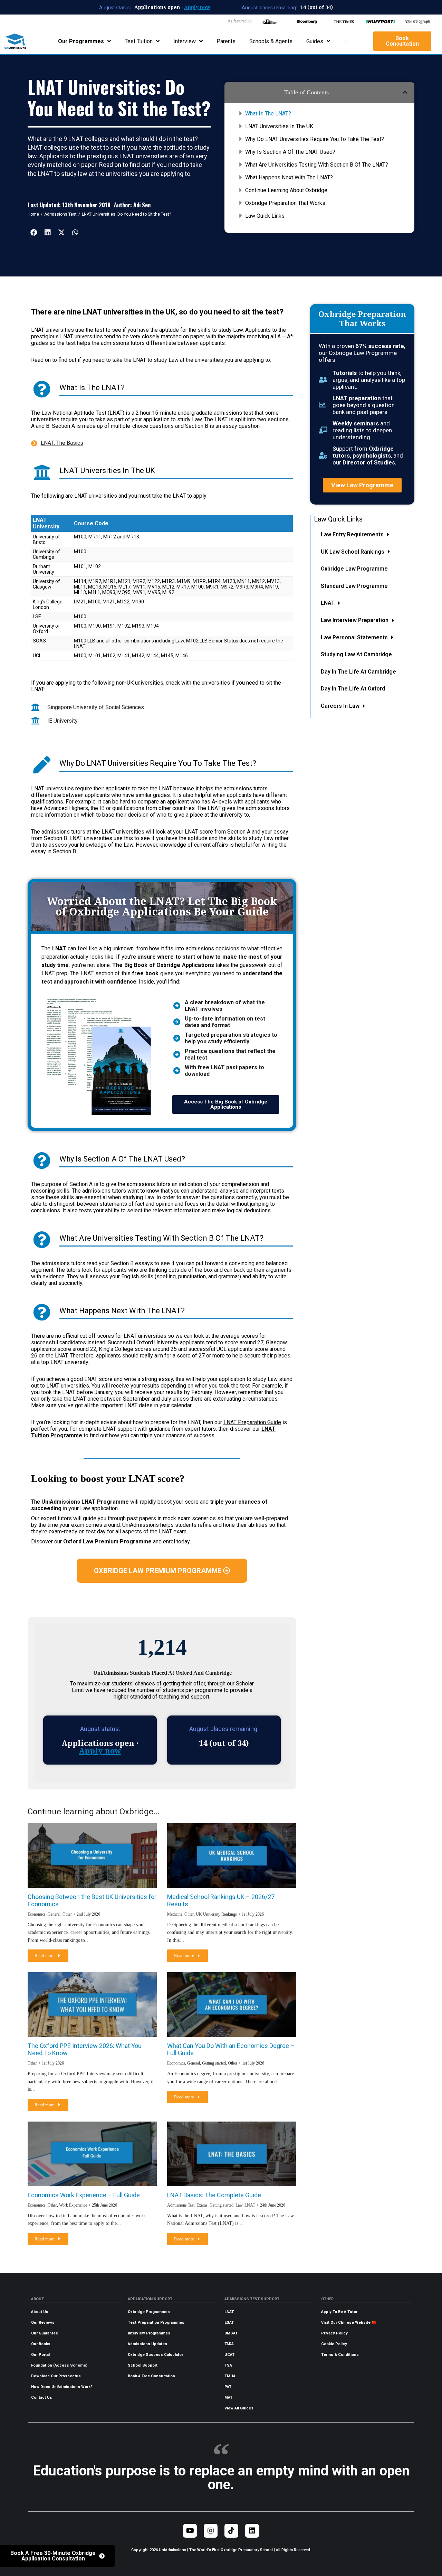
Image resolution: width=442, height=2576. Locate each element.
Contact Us (42, 2398)
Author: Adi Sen (132, 205)
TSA (228, 2365)
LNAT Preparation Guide (252, 1422)
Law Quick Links (265, 216)
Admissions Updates (147, 2344)
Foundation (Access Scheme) (59, 2365)
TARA (229, 2344)
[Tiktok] (231, 2531)
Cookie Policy (334, 2344)
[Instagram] (211, 2531)
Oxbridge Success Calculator (155, 2355)
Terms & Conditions (340, 2355)
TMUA (230, 2376)
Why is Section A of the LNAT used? (290, 152)
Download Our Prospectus (56, 2376)
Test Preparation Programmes (156, 2323)
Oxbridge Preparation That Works (285, 203)
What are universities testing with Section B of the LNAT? (317, 165)
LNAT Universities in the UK (279, 126)
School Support (143, 2365)
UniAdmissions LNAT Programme (85, 1502)
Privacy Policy (334, 2333)
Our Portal (40, 2355)
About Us (40, 2312)
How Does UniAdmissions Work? (62, 2387)
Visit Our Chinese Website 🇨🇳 (349, 2323)
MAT (228, 2398)
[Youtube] (190, 2531)
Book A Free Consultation (151, 2376)
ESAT (229, 2323)
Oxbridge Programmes (149, 2312)
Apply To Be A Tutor (339, 2312)
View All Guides (239, 2408)
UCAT (229, 2355)
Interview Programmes (149, 2333)
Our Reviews (43, 2323)
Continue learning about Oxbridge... (288, 190)
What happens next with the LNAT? (289, 177)
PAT (228, 2387)
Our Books (41, 2344)
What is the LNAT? (268, 114)
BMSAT (231, 2333)
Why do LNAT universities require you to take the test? (315, 139)
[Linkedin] (252, 2531)
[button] (405, 92)
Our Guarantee (45, 2333)
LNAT (229, 2312)
